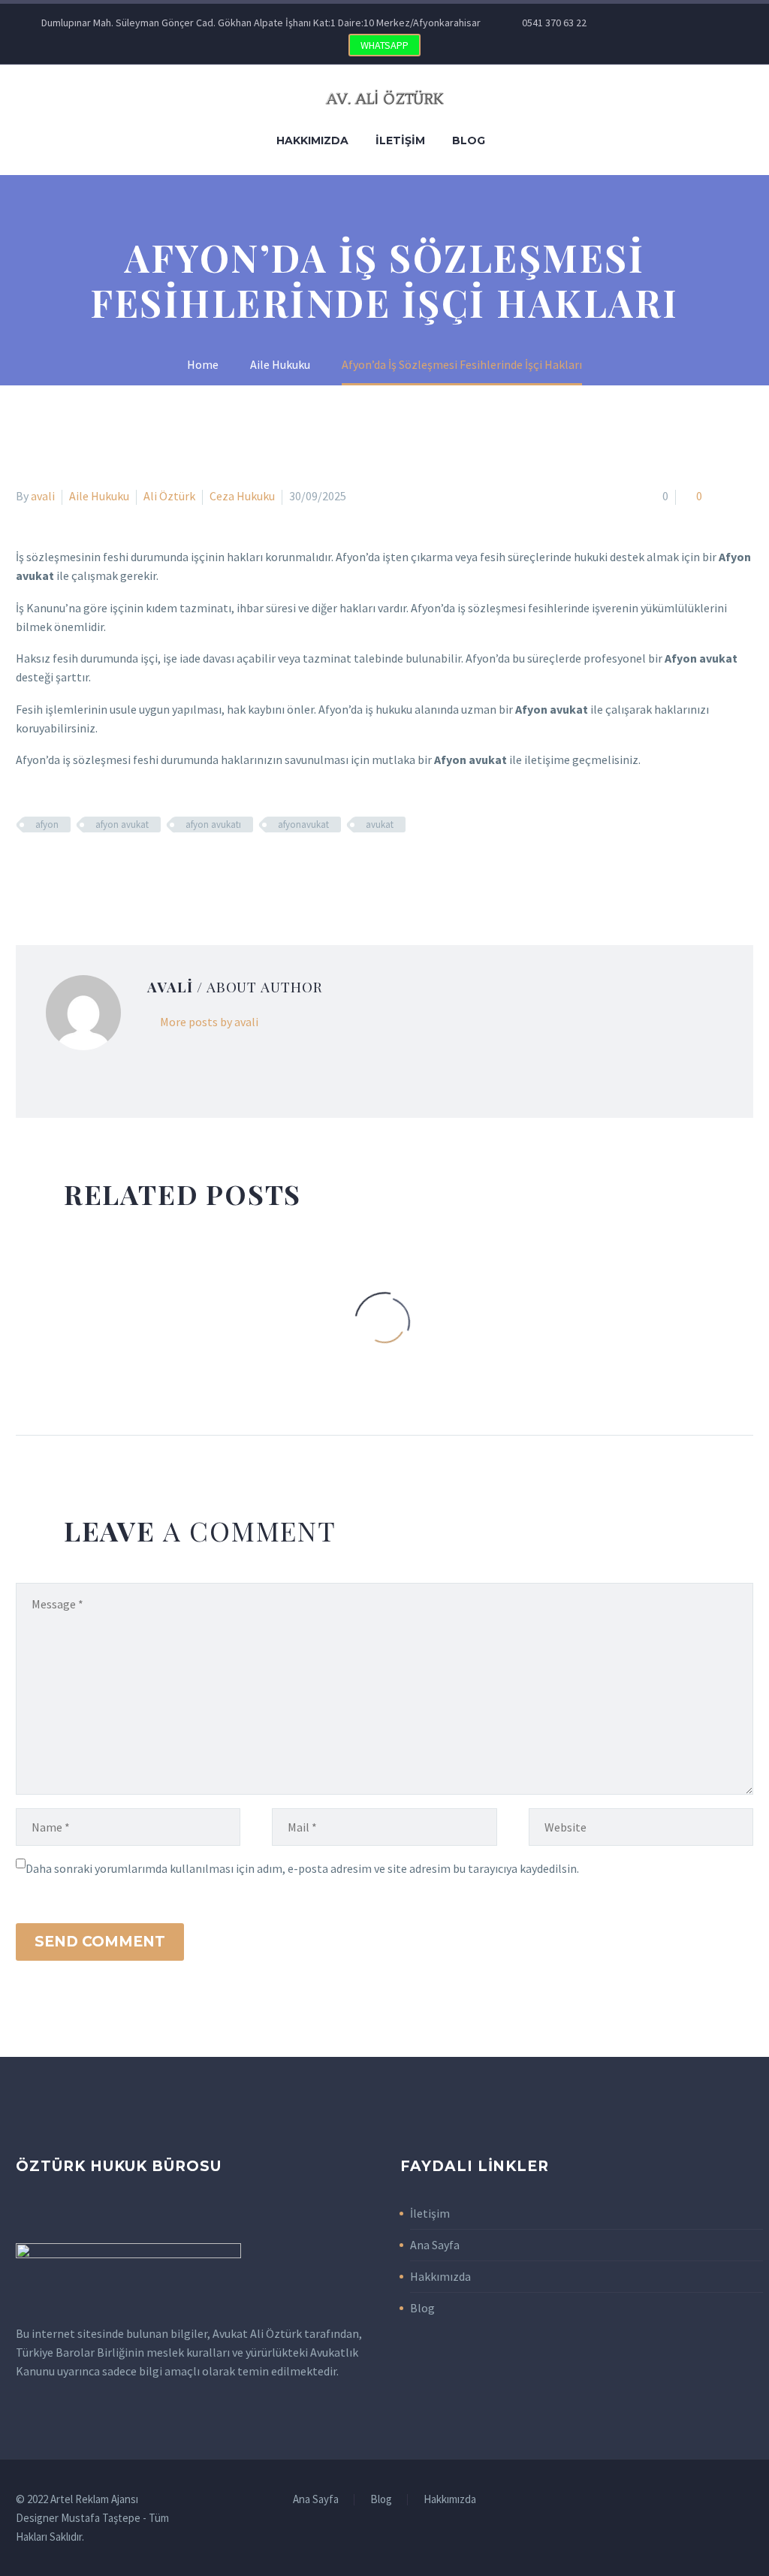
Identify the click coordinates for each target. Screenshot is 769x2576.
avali (43, 496)
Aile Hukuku (99, 496)
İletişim (400, 140)
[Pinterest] (714, 23)
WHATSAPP (384, 45)
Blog (469, 140)
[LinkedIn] (113, 868)
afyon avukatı (213, 824)
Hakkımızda (312, 140)
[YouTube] (737, 23)
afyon (47, 824)
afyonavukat (303, 824)
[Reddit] (134, 868)
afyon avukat (122, 824)
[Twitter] (669, 23)
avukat (380, 824)
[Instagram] (692, 23)
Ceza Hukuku (242, 496)
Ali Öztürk (169, 496)
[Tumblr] (91, 868)
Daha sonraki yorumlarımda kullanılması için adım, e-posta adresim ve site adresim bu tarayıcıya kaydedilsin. (302, 1868)
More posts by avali (209, 1022)
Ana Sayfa (435, 2245)
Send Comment (100, 1942)
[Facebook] (647, 23)
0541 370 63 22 (554, 23)
